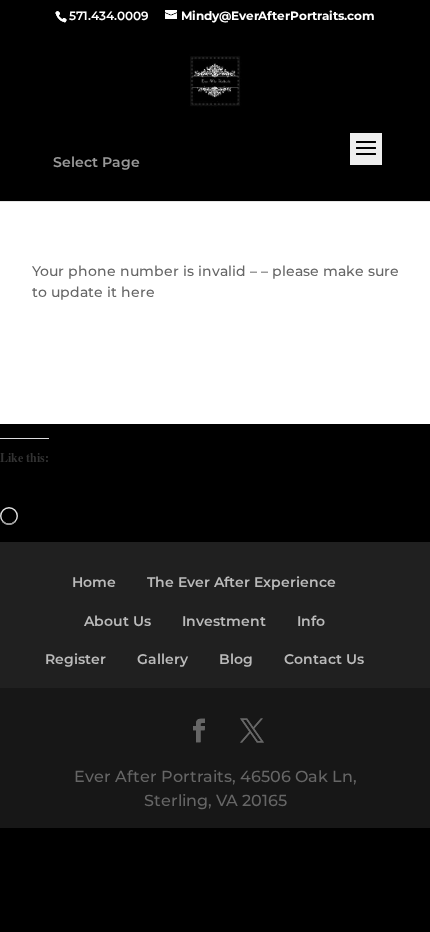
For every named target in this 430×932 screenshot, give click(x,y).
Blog (236, 659)
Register (75, 659)
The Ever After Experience (241, 582)
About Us (117, 621)
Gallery (162, 659)
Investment (224, 621)
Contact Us (324, 659)
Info (311, 621)
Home (94, 582)
